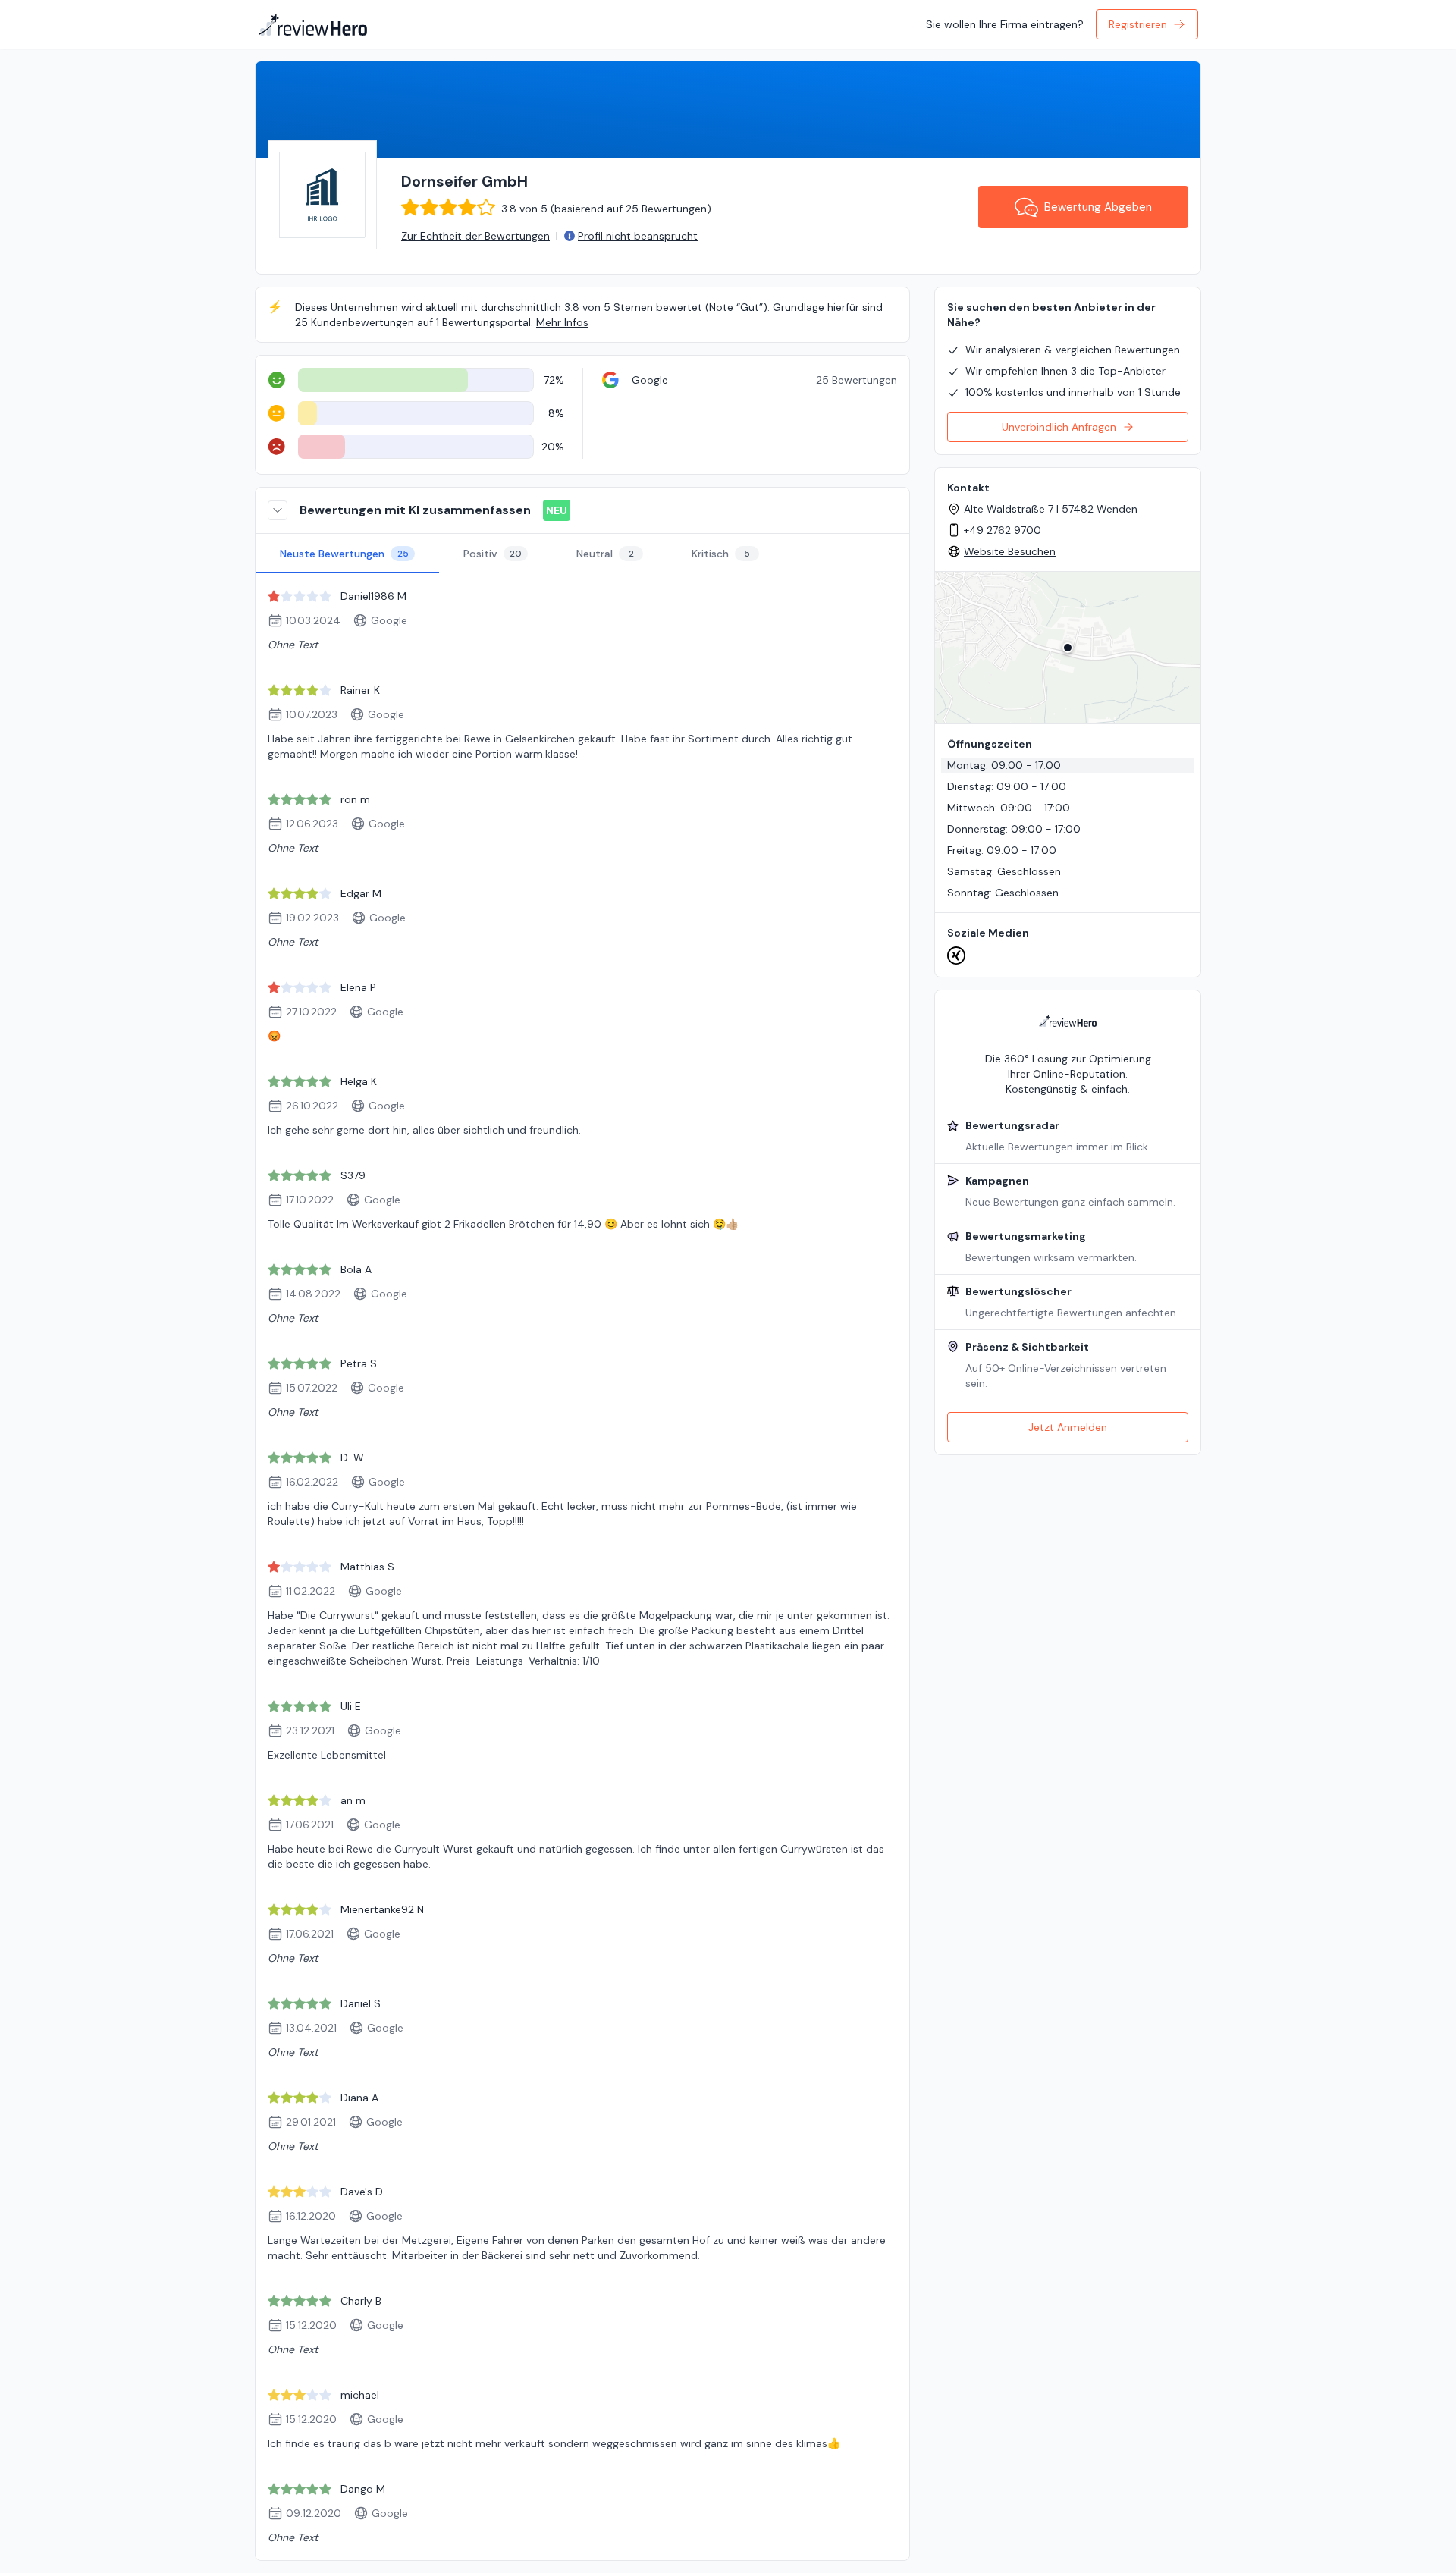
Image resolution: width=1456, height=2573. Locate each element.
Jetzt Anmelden (1068, 1427)
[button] (1068, 648)
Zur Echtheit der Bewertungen (475, 236)
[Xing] (956, 955)
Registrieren (1138, 24)
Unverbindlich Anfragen (1059, 427)
